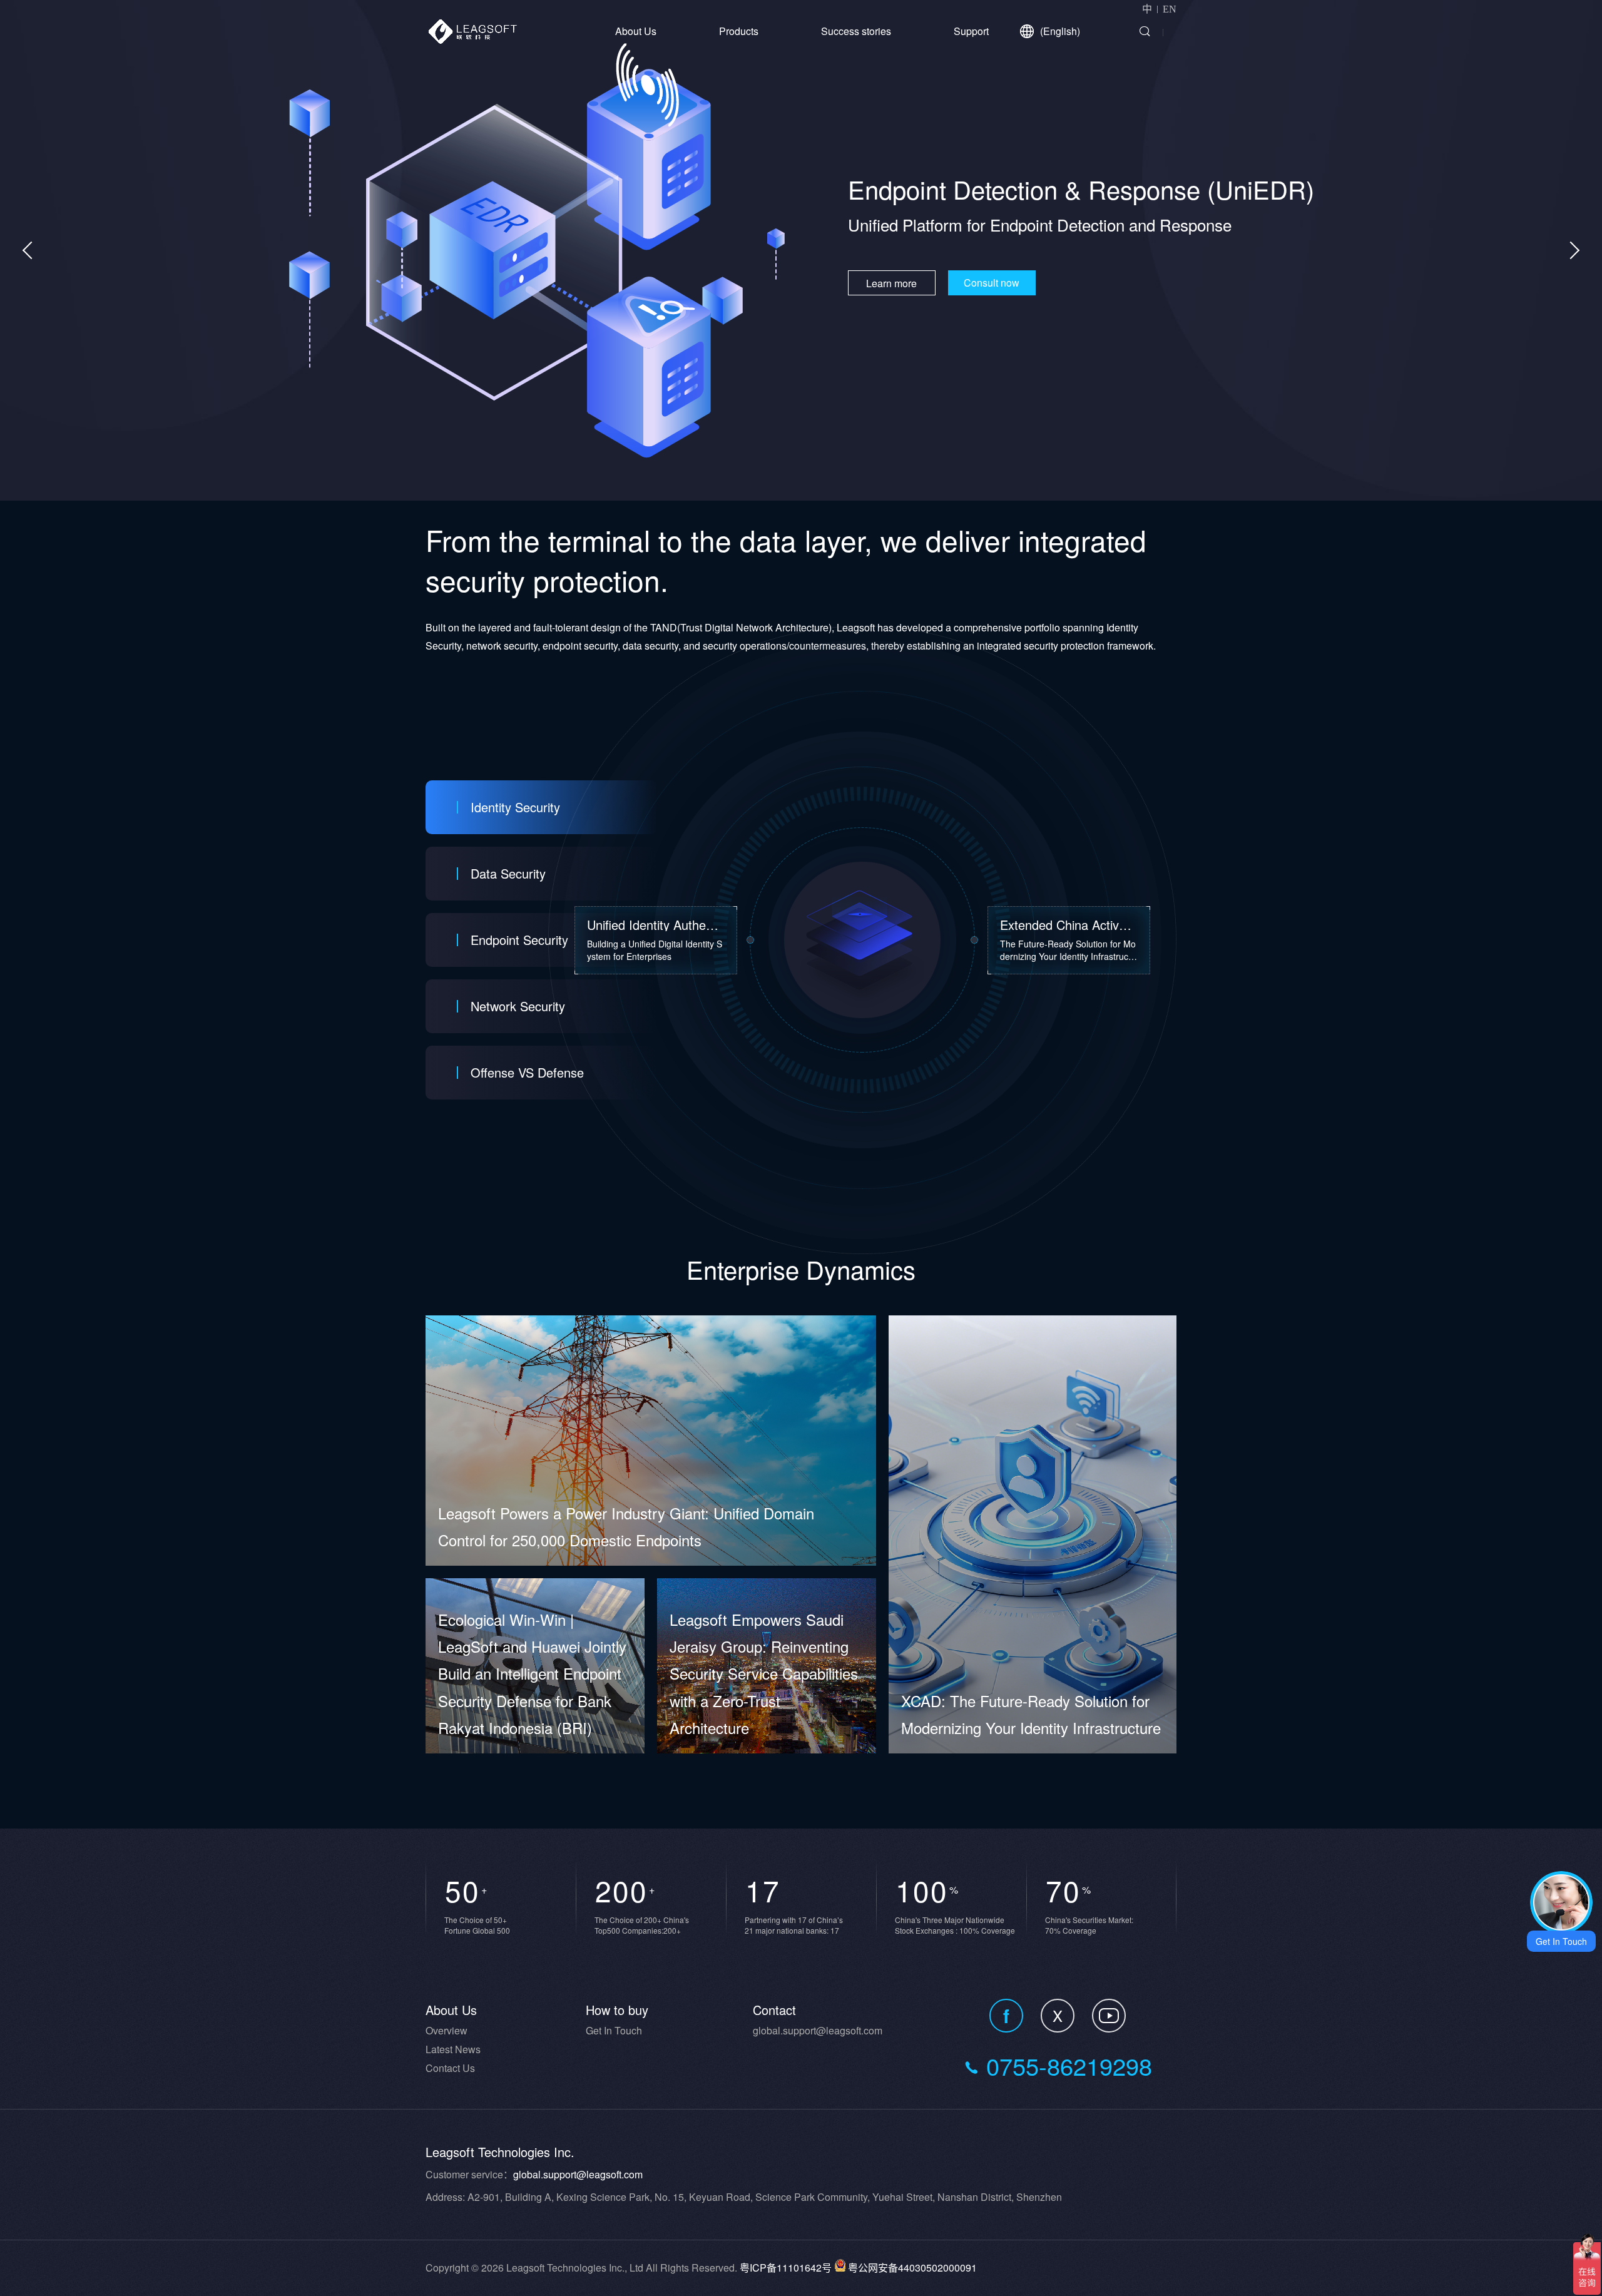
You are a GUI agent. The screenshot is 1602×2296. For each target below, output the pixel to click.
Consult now (968, 298)
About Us (636, 31)
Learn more (868, 298)
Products (739, 31)
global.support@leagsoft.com (818, 2030)
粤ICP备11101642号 (786, 2268)
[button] (1571, 250)
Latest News (453, 2049)
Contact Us (450, 2068)
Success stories (856, 31)
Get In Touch (614, 2030)
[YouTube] (1109, 2016)
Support (971, 31)
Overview (446, 2030)
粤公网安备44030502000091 (912, 2268)
